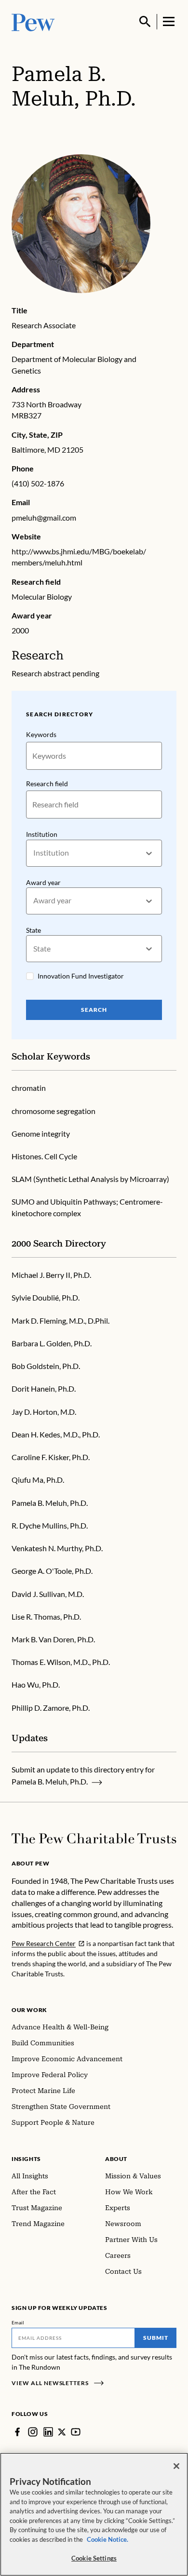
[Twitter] (62, 2432)
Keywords (41, 734)
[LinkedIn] (48, 2432)
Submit (156, 2338)
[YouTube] (76, 2432)
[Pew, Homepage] (33, 21)
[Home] (94, 1838)
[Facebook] (17, 2432)
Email (18, 2322)
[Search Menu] (145, 22)
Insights (26, 2159)
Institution (42, 834)
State (34, 930)
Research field (47, 784)
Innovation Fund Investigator (81, 976)
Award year (43, 882)
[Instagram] (33, 2432)
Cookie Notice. (107, 2539)
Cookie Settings (94, 2558)
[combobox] (34, 853)
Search (94, 1010)
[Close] (176, 2466)
